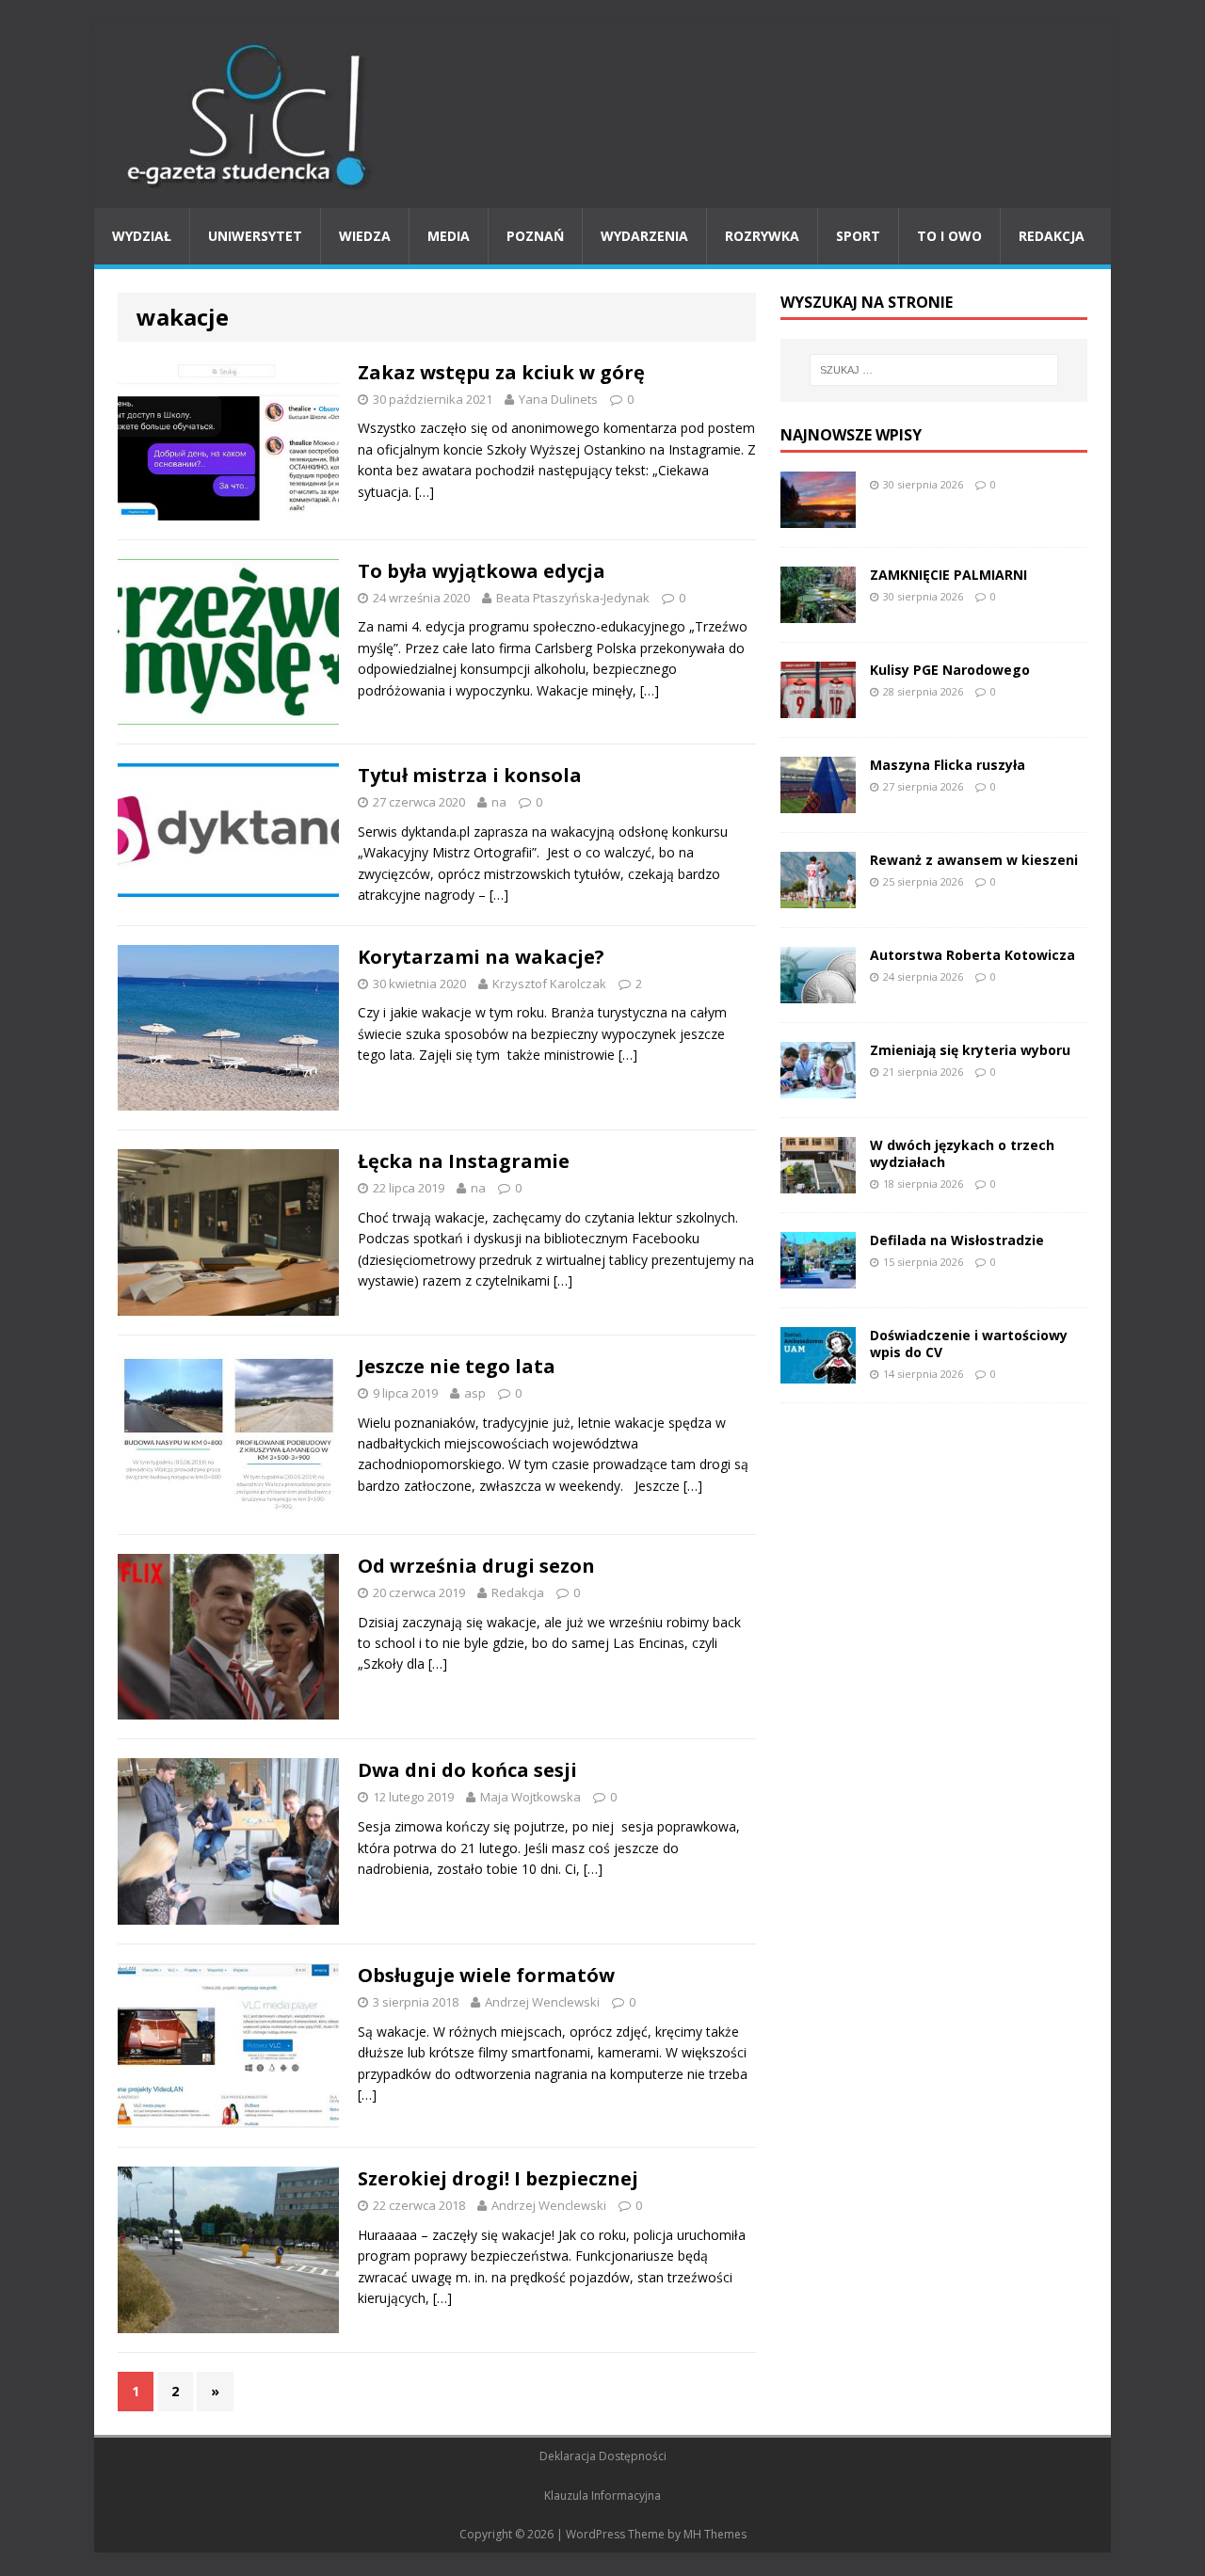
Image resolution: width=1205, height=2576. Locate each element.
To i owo (949, 236)
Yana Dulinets (558, 399)
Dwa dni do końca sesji (467, 1770)
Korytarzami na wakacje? (481, 957)
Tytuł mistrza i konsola (470, 775)
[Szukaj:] (934, 370)
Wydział (142, 236)
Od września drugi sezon (476, 1566)
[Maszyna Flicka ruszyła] (818, 801)
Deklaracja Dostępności (603, 2456)
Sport (858, 236)
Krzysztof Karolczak (549, 984)
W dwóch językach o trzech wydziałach (962, 1153)
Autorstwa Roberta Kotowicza (972, 955)
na (499, 802)
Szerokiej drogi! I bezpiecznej (498, 2178)
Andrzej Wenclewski (542, 2002)
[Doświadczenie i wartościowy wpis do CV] (818, 1372)
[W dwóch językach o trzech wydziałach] (818, 1182)
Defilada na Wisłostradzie (957, 1240)
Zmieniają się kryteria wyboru (970, 1050)
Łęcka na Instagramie (464, 1161)
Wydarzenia (644, 236)
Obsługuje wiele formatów (486, 1975)
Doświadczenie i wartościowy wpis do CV (969, 1344)
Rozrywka (762, 236)
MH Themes (715, 2534)
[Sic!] (602, 116)
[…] (425, 492)
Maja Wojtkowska (530, 1797)
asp (475, 1393)
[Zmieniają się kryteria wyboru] (818, 1087)
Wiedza (365, 236)
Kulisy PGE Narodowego (950, 670)
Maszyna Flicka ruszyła (948, 765)
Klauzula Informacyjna (602, 2496)
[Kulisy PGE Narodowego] (818, 706)
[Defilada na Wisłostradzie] (818, 1277)
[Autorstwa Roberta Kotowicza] (818, 992)
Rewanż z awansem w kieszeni (974, 860)
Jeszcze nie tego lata (457, 1366)
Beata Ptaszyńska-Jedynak (573, 598)
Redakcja (1052, 236)
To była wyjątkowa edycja (482, 571)
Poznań (535, 236)
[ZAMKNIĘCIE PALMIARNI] (818, 611)
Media (449, 236)
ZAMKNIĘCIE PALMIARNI (948, 575)
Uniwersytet (255, 236)
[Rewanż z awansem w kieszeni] (818, 896)
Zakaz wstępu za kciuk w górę (501, 372)
